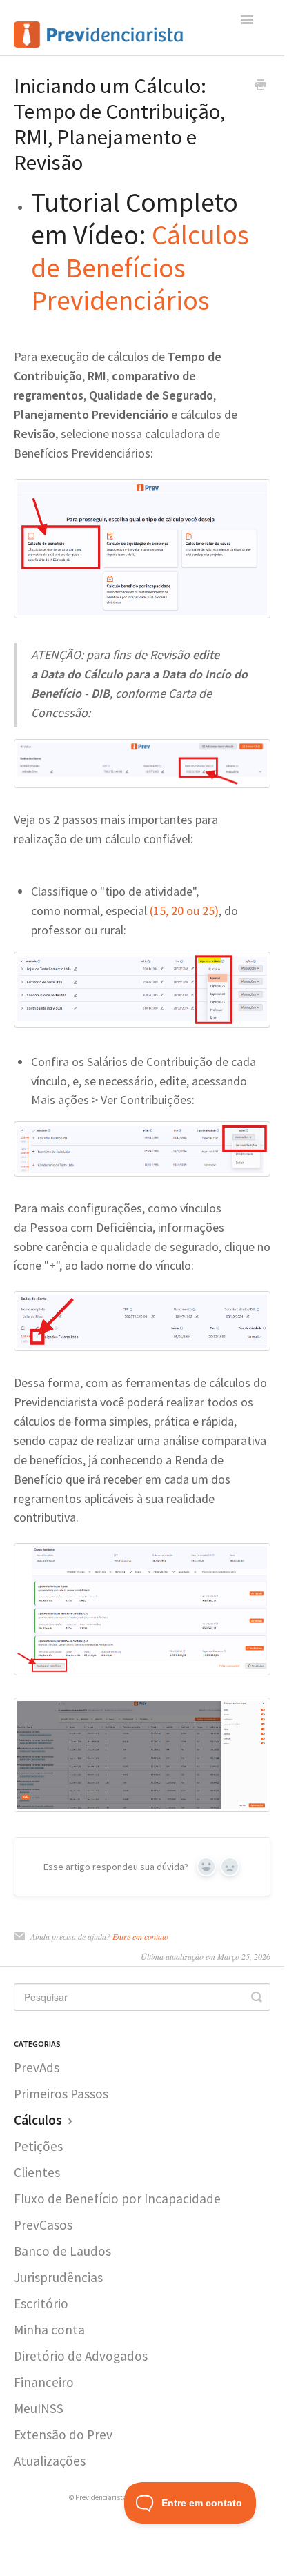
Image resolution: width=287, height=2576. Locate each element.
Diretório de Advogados (81, 2356)
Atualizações (50, 2461)
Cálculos (39, 2120)
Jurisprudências (58, 2277)
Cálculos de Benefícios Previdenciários (140, 267)
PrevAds (37, 2067)
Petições (38, 2146)
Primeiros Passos (61, 2094)
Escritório (41, 2303)
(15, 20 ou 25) (184, 911)
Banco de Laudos (62, 2251)
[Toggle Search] (257, 1997)
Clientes (37, 2172)
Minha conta (49, 2330)
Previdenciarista (101, 2497)
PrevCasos (43, 2225)
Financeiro (44, 2382)
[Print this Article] (261, 86)
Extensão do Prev (63, 2435)
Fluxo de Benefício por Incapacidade (117, 2199)
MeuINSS (39, 2408)
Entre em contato (140, 1936)
